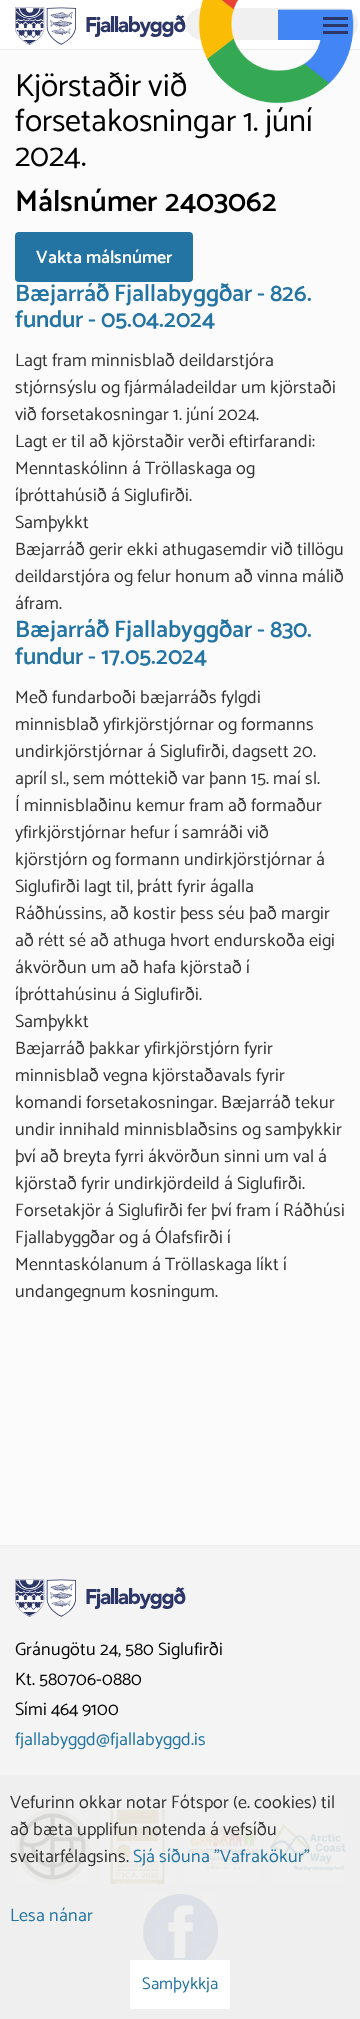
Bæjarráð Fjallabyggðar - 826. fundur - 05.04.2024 (163, 307)
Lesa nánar (51, 1916)
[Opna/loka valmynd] (335, 25)
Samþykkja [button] (180, 1984)
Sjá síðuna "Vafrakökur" (221, 1857)
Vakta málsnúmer (104, 258)
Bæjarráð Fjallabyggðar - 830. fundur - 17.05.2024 (163, 643)
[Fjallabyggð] (100, 24)
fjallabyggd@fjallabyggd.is (110, 1740)
